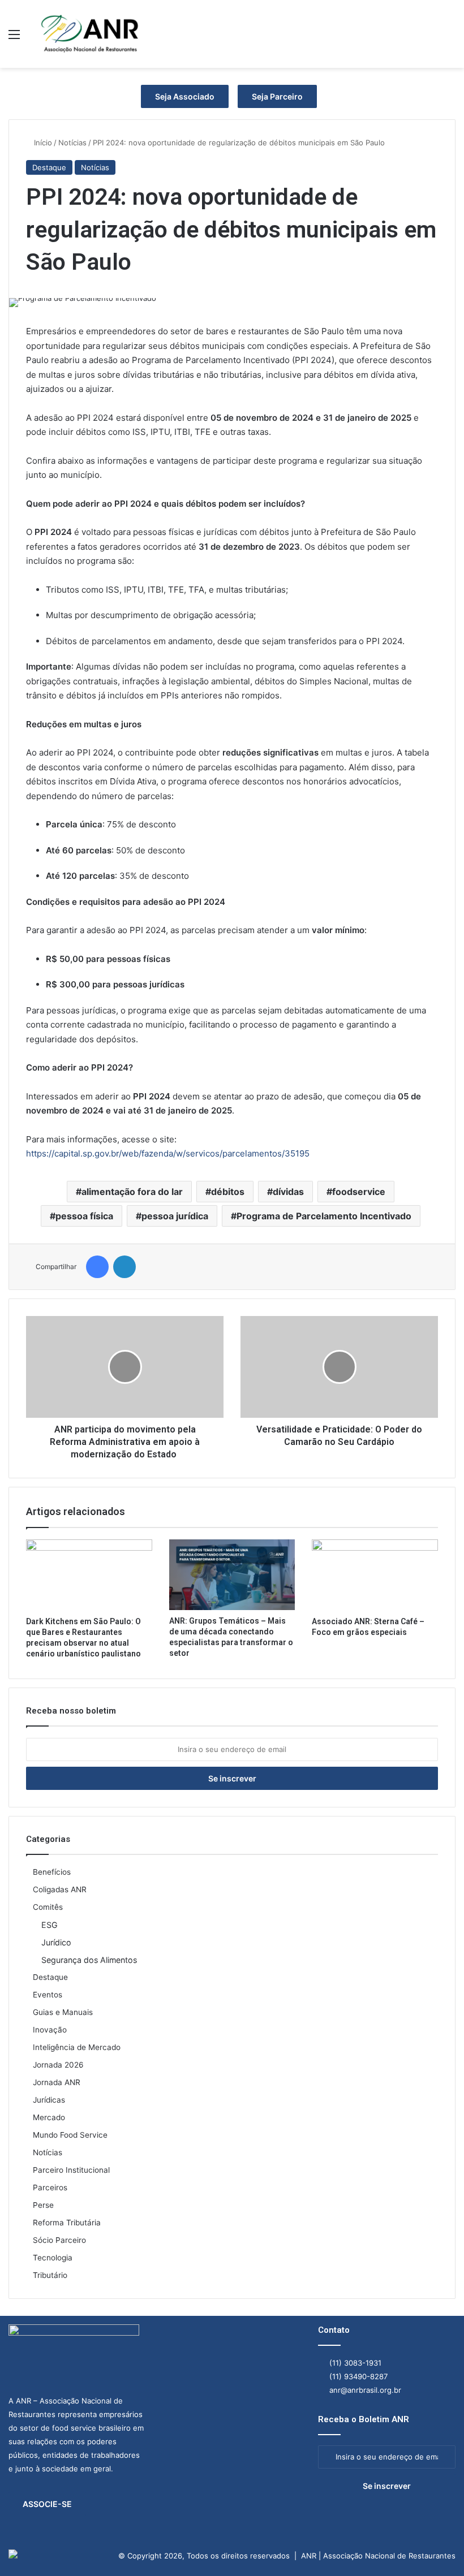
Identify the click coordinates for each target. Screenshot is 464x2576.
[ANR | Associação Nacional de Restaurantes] (91, 34)
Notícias (72, 143)
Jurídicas (49, 2100)
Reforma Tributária (67, 2223)
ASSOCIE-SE (47, 2504)
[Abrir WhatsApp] (436, 2547)
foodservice (359, 1192)
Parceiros (50, 2187)
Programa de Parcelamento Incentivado (324, 1216)
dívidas (288, 1192)
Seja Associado (185, 96)
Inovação (50, 2030)
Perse (43, 2205)
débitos (228, 1192)
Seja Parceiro (277, 96)
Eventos (48, 1995)
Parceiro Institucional (71, 2170)
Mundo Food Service (70, 2135)
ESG (50, 1925)
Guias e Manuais (63, 2012)
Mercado (49, 2117)
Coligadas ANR (60, 1889)
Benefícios (52, 1872)
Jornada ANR (57, 2082)
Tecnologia (53, 2258)
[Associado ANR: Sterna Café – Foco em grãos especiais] (375, 1575)
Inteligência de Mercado (77, 2047)
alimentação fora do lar (132, 1192)
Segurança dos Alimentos (89, 1960)
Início (42, 143)
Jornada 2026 (58, 2065)
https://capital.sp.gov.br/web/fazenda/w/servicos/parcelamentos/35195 (168, 1153)
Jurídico (56, 1942)
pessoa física (84, 1216)
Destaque (49, 167)
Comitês (48, 1907)
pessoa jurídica (175, 1216)
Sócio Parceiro (59, 2240)
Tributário (50, 2275)
